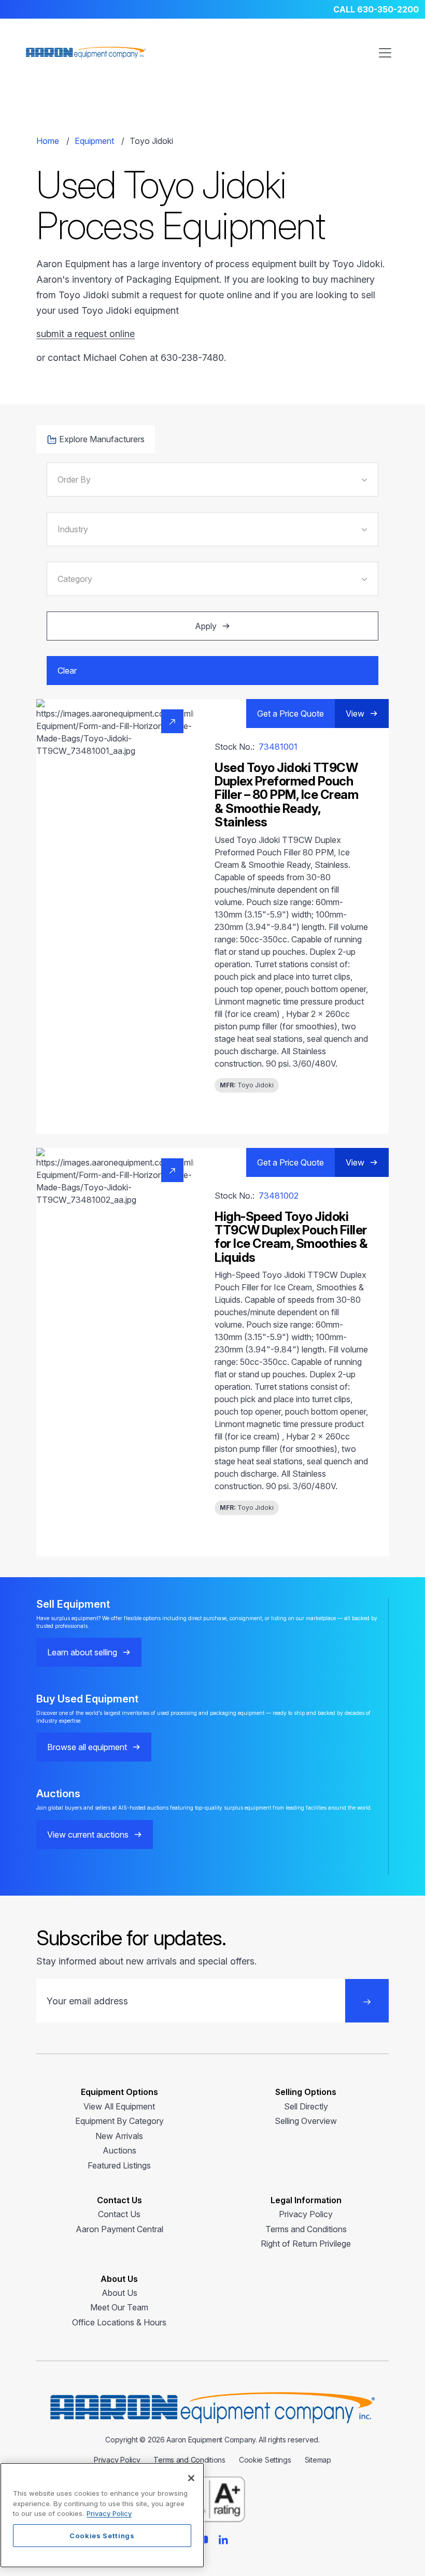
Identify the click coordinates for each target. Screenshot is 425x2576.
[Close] (191, 2478)
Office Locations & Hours (119, 2322)
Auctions (119, 2150)
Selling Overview (306, 2121)
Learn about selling (82, 1652)
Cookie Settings (265, 2460)
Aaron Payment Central (119, 2229)
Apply (206, 626)
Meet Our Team (119, 2307)
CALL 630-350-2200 (376, 9)
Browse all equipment (87, 1747)
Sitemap (318, 2460)
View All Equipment (119, 2106)
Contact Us (119, 2214)
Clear (67, 671)
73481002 (279, 1196)
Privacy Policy (306, 2214)
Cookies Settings (102, 2536)
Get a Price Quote (291, 714)
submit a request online (86, 334)
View (355, 714)
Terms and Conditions (306, 2229)
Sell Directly (306, 2106)
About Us (119, 2293)
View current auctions (88, 1835)
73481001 (278, 747)
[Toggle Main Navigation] (385, 53)
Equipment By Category (119, 2121)
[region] (102, 2515)
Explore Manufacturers (102, 439)
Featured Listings (119, 2165)
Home (48, 141)
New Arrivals (119, 2136)
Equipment (94, 141)
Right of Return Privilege (306, 2244)
